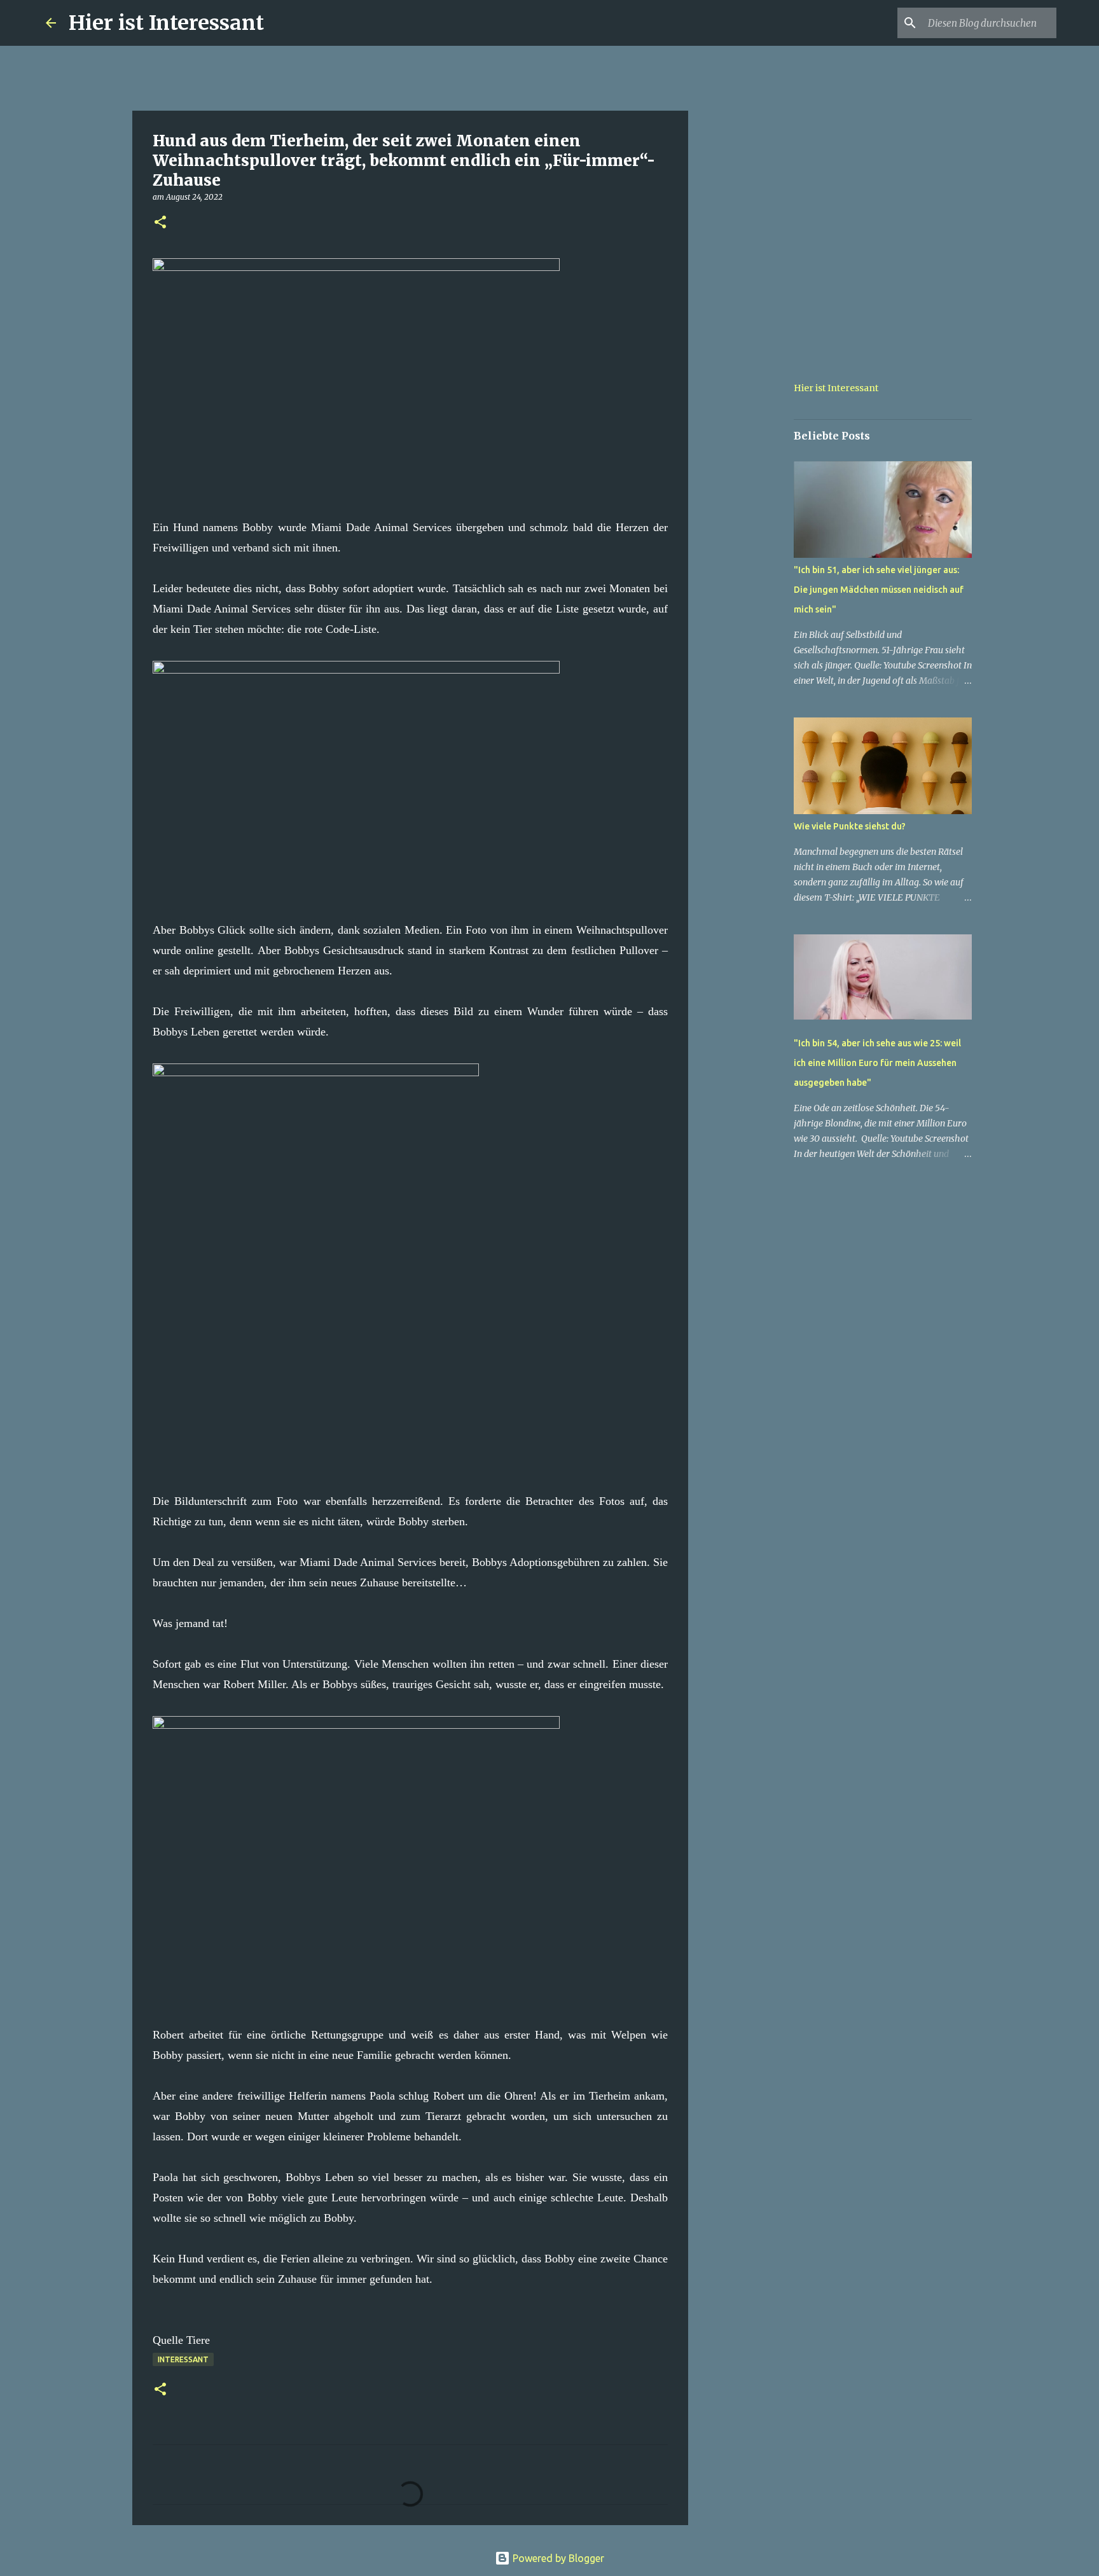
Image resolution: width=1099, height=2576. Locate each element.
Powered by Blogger (557, 2558)
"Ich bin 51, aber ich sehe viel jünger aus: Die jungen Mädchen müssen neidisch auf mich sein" (879, 590)
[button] (160, 223)
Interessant (183, 2359)
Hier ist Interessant (166, 23)
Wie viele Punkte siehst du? (850, 826)
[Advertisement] (753, 550)
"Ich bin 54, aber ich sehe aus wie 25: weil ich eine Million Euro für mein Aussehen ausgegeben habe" (877, 1063)
